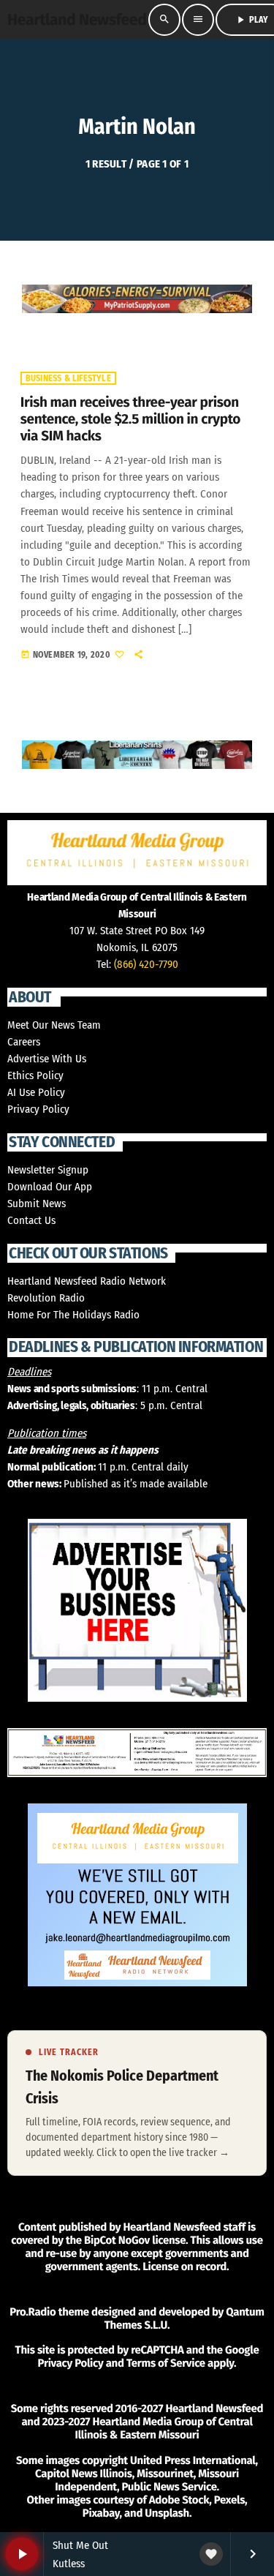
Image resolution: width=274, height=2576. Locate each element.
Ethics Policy (35, 1075)
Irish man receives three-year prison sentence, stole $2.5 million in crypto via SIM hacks (130, 420)
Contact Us (31, 1220)
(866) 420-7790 (146, 964)
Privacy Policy (38, 1109)
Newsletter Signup (48, 1170)
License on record (184, 2267)
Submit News (37, 1203)
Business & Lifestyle (68, 378)
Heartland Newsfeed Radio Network (87, 1281)
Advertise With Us (47, 1059)
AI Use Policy (36, 1092)
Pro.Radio (33, 2312)
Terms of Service (166, 2363)
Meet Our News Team (54, 1025)
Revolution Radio (46, 1298)
